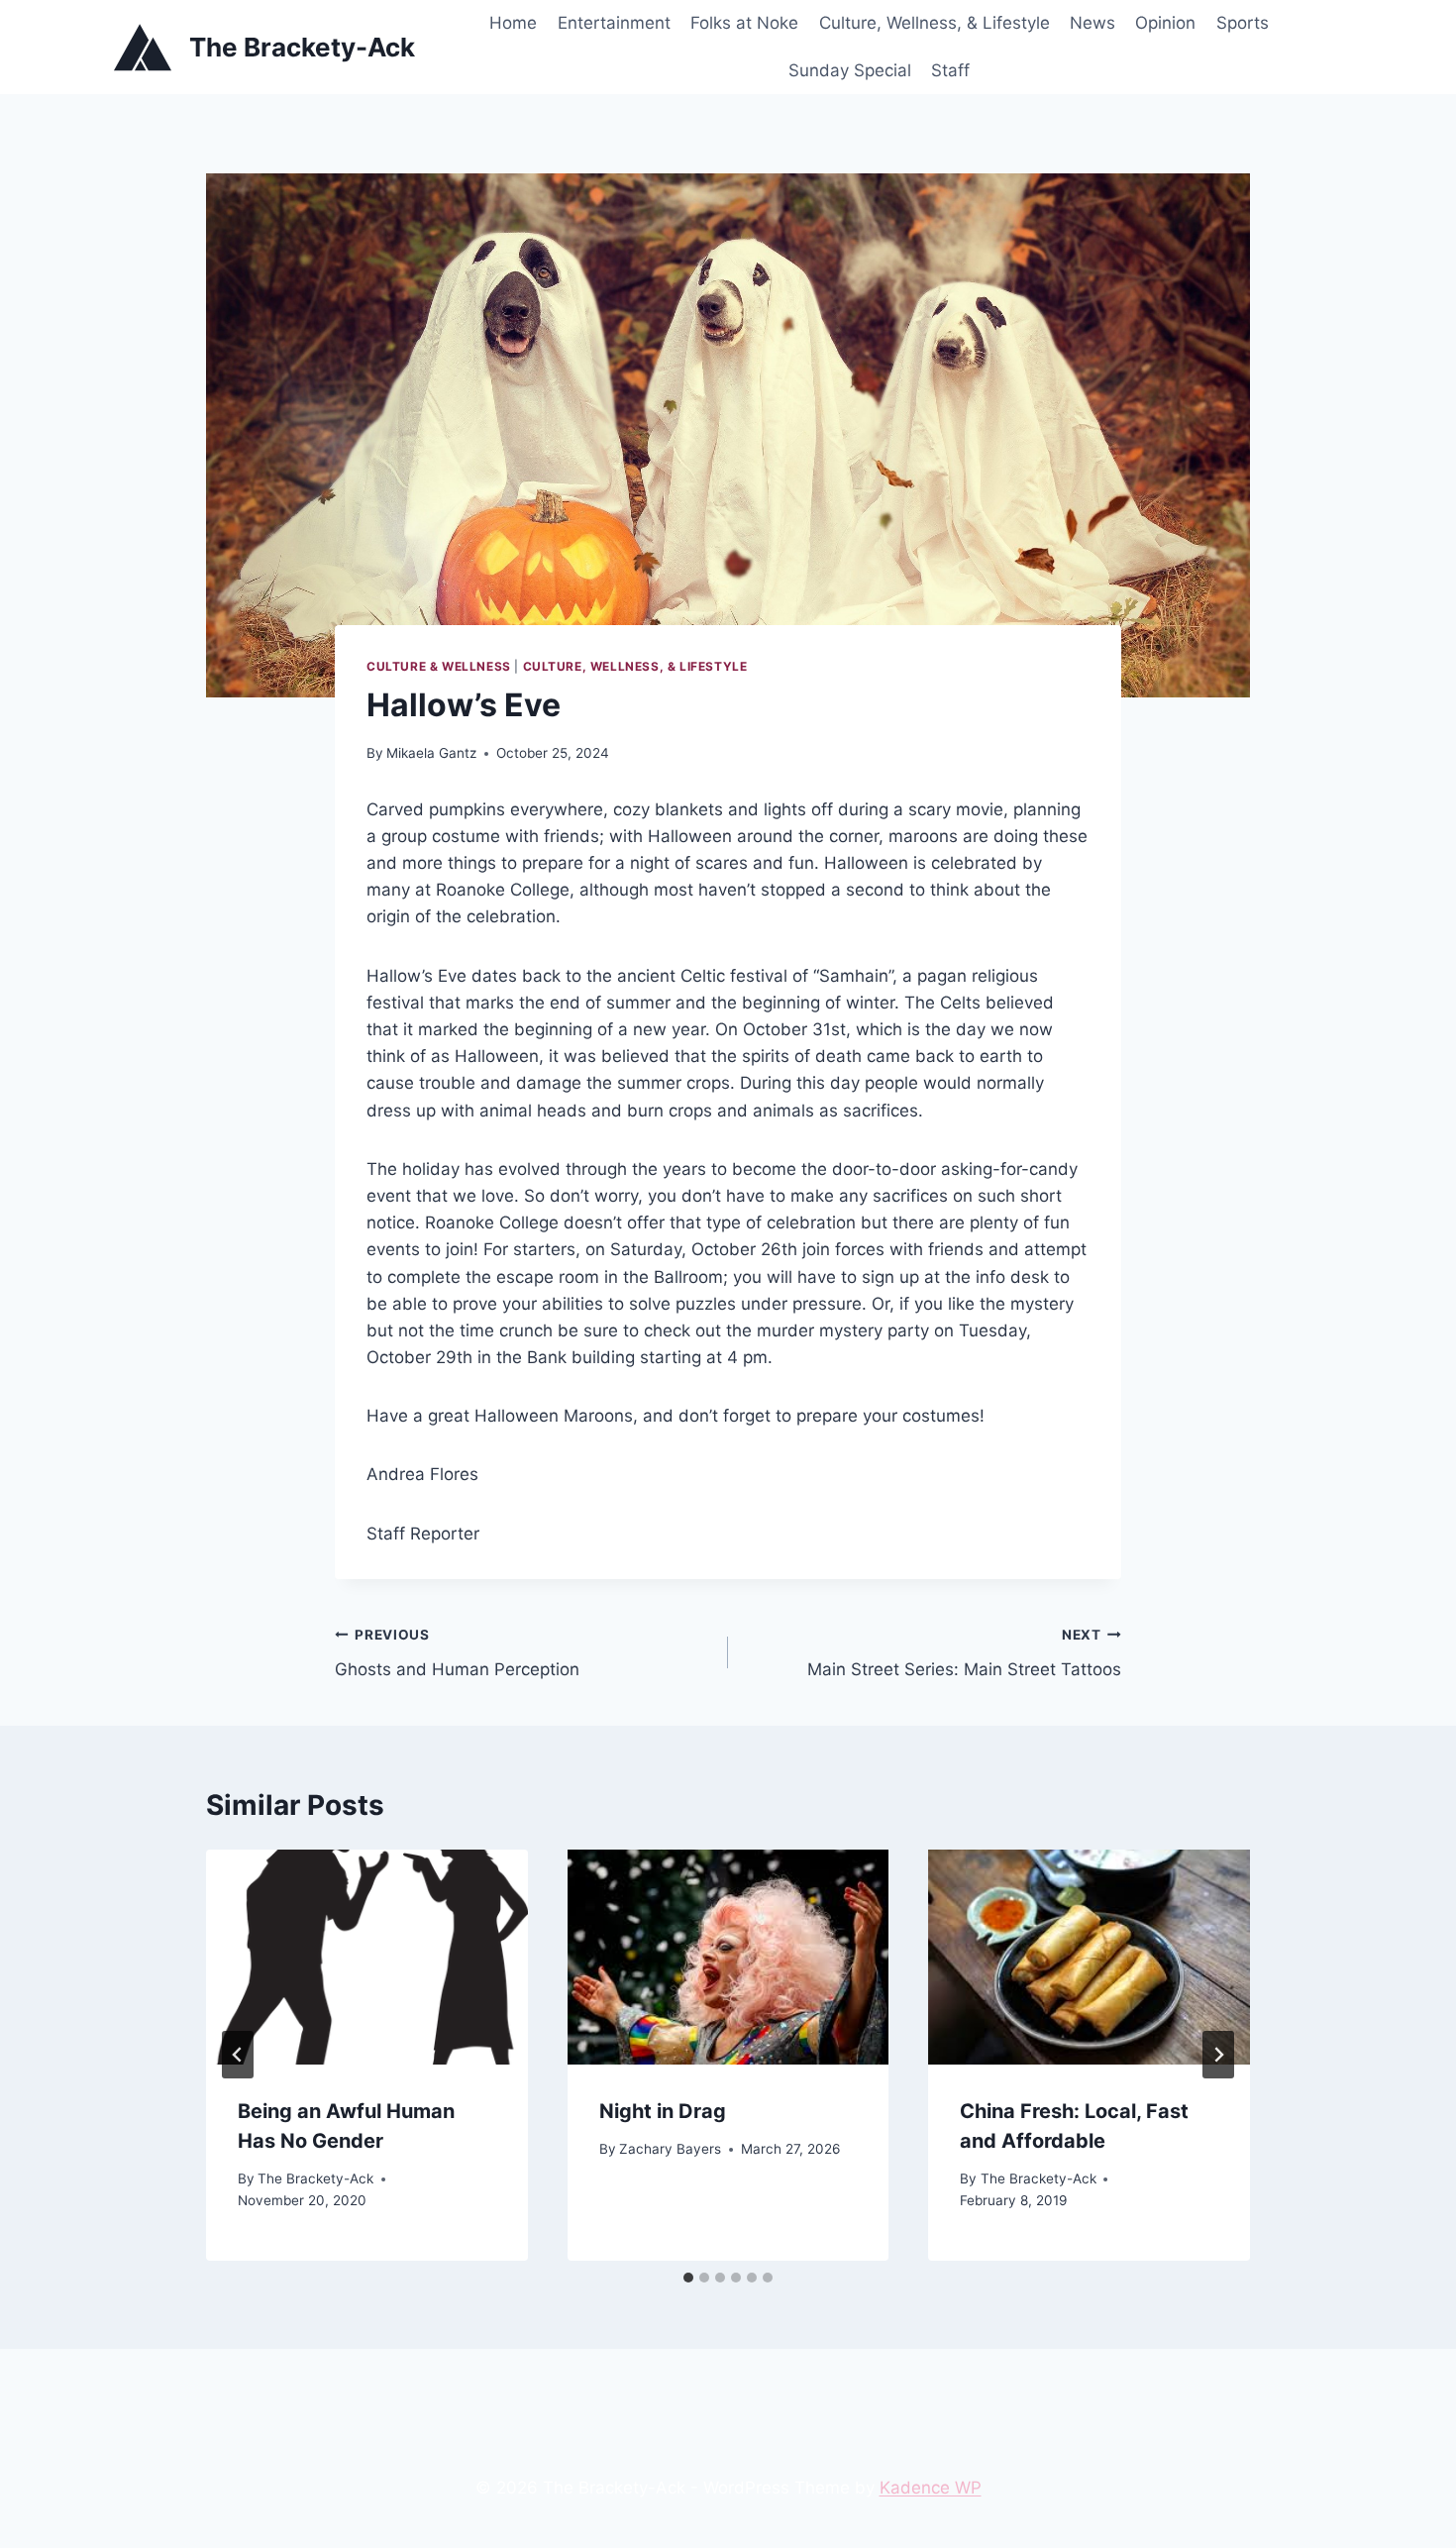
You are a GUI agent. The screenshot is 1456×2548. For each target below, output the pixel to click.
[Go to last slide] (238, 2055)
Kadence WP (931, 2488)
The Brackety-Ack (315, 2178)
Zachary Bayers (670, 2149)
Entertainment (614, 23)
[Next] (1218, 2055)
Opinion (1165, 23)
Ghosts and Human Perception (457, 1653)
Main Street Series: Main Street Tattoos (964, 1653)
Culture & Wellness (439, 666)
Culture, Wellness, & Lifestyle (935, 23)
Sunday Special (850, 70)
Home (513, 23)
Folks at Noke (744, 23)
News (1092, 23)
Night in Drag (663, 2111)
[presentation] (367, 1957)
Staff (950, 70)
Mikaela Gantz (431, 753)
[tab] (688, 2278)
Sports (1243, 23)
